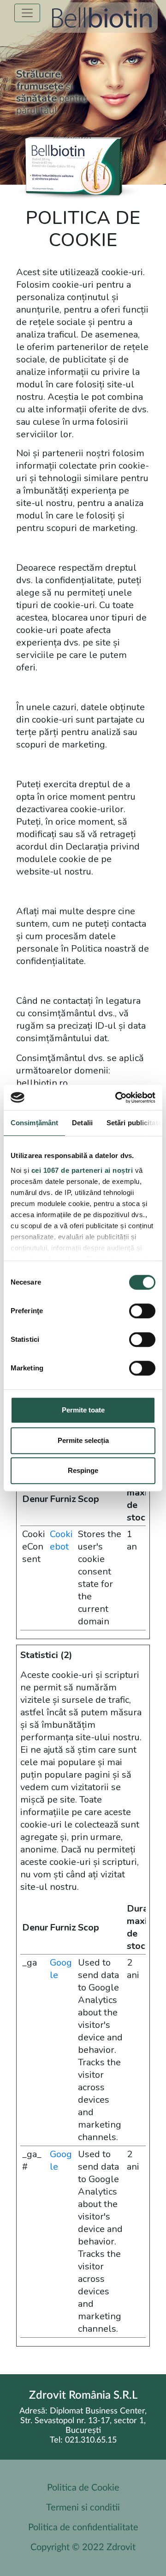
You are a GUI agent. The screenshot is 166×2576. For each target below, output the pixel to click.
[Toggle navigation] (27, 13)
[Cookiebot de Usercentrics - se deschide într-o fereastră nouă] (117, 1098)
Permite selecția (83, 1440)
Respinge (83, 1470)
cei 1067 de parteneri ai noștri (82, 1170)
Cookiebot (61, 1540)
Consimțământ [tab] (34, 1123)
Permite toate (83, 1410)
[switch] (142, 1311)
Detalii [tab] (82, 1123)
